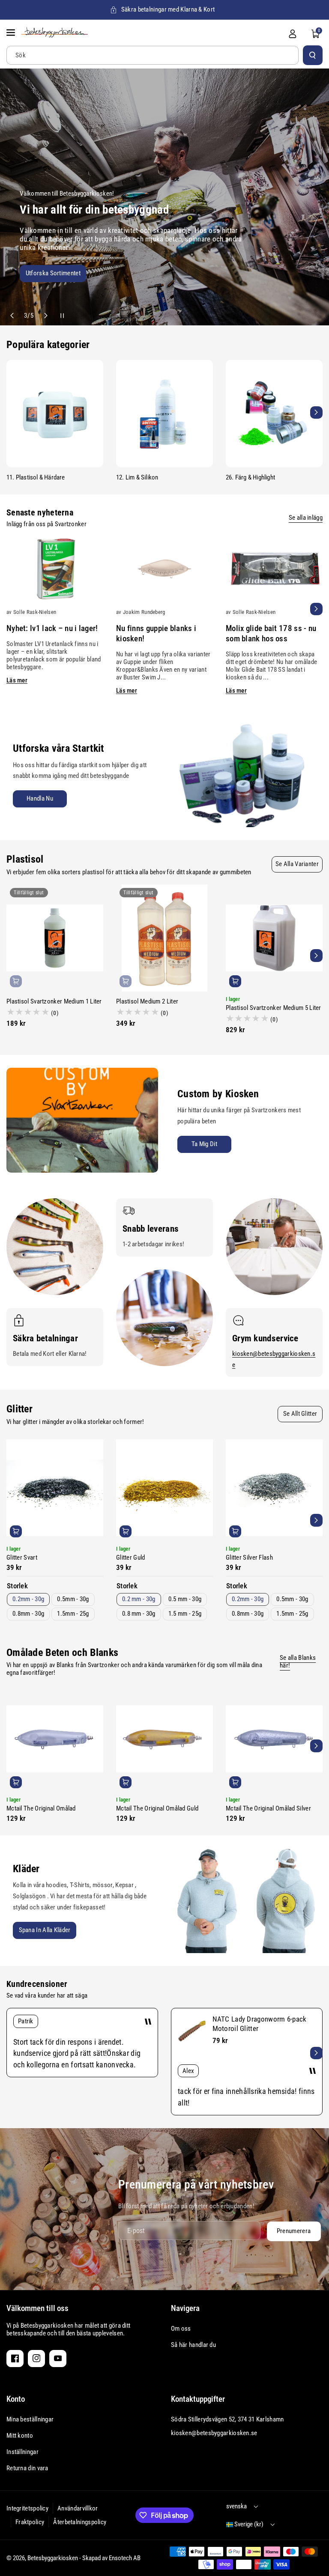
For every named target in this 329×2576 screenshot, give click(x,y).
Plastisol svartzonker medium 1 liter (54, 1001)
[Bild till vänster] (13, 412)
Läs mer (17, 680)
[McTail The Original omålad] (55, 1739)
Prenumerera (293, 2231)
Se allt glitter (300, 1414)
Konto (16, 2399)
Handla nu (40, 798)
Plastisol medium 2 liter (147, 1001)
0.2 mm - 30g (139, 1599)
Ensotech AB (125, 2558)
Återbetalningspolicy (80, 2522)
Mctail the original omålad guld (157, 1808)
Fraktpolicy (30, 2522)
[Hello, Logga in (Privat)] (293, 34)
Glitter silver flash (249, 1558)
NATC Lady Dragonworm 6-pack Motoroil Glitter (260, 2024)
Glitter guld (131, 1558)
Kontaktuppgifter (198, 2399)
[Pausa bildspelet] (58, 316)
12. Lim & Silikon (137, 477)
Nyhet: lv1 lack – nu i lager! (52, 628)
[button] (12, 33)
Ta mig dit (204, 1144)
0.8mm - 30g (28, 1614)
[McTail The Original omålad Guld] (164, 1739)
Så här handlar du (193, 2345)
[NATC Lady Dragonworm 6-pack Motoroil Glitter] (192, 2031)
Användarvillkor (78, 2508)
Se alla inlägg (306, 518)
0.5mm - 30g (73, 1599)
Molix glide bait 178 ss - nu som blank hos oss (271, 633)
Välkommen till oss (37, 2308)
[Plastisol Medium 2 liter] (164, 938)
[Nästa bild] (45, 316)
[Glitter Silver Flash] (274, 1488)
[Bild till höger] (316, 412)
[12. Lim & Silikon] (164, 414)
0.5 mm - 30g (185, 1599)
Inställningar (22, 2452)
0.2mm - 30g (28, 1599)
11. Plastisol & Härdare (36, 477)
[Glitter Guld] (164, 1488)
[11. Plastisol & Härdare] (55, 414)
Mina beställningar (30, 2419)
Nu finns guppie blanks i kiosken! (156, 633)
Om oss (181, 2329)
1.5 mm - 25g (185, 1614)
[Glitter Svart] (55, 1488)
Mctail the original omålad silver (268, 1808)
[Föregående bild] (13, 316)
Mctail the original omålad (41, 1808)
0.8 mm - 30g (139, 1614)
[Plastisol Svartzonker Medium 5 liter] (274, 938)
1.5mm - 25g (73, 1614)
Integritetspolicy (27, 2508)
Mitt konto (20, 2436)
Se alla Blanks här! (298, 1662)
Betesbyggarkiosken (53, 2558)
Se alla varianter (297, 864)
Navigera (185, 2308)
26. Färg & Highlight (250, 477)
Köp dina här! (157, 275)
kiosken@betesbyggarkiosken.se (214, 2433)
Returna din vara (27, 2468)
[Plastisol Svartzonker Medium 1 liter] (55, 938)
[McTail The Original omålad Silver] (274, 1739)
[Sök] (313, 55)
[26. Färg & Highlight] (274, 414)
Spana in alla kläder (45, 1930)
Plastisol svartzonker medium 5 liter (274, 1008)
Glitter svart (22, 1558)
